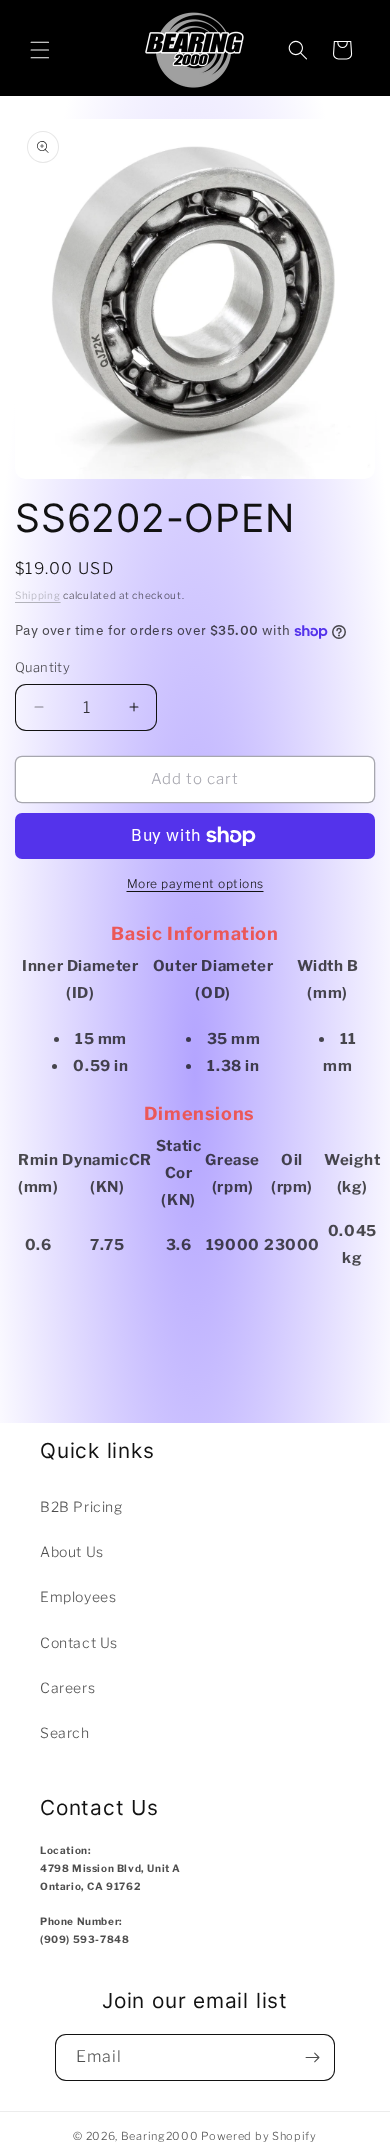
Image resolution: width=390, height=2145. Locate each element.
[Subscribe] (312, 2057)
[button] (40, 50)
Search (65, 1732)
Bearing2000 (160, 2136)
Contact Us (79, 1642)
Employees (78, 1596)
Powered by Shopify (259, 2136)
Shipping (38, 595)
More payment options (195, 883)
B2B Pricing (81, 1506)
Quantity (42, 667)
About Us (72, 1551)
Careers (67, 1687)
